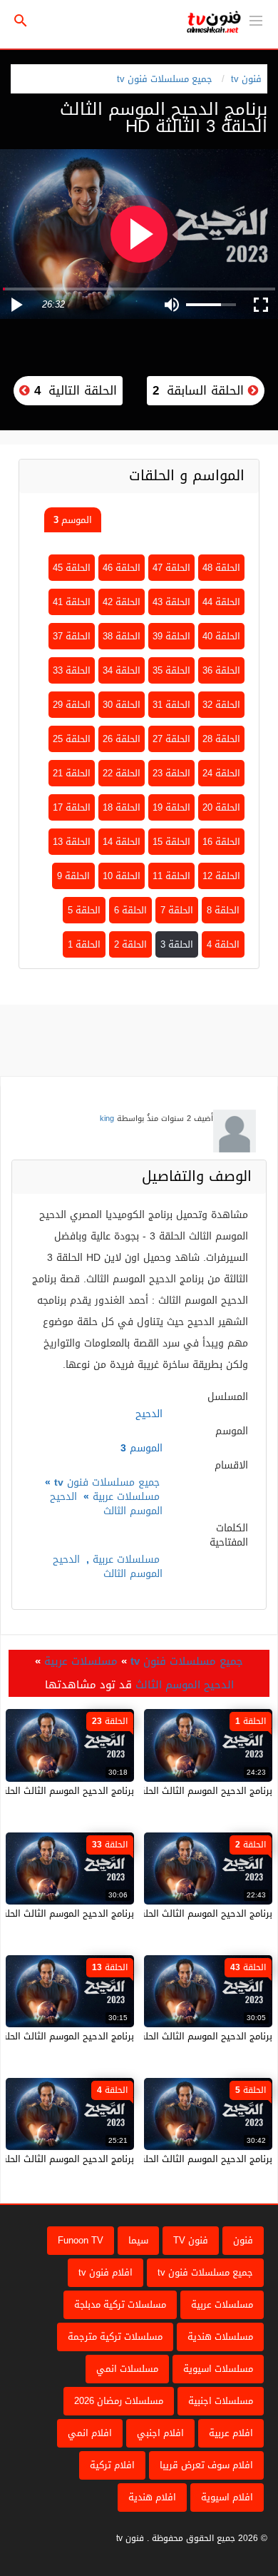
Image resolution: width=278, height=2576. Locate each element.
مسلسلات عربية (126, 1497)
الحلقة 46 (122, 568)
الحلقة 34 (122, 670)
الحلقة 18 (122, 807)
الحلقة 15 (171, 842)
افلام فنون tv (105, 2272)
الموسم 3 (73, 520)
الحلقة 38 (122, 636)
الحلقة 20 (221, 807)
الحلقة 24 (221, 773)
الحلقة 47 (171, 568)
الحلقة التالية (73, 390)
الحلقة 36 (221, 670)
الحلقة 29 (72, 705)
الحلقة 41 (72, 602)
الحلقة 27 (171, 739)
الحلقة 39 (171, 636)
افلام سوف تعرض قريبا (206, 2465)
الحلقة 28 (221, 739)
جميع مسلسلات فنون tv (165, 79)
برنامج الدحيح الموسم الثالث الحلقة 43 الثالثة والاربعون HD (155, 2036)
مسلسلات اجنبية (221, 2401)
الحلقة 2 (130, 944)
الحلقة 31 (171, 705)
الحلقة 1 (84, 944)
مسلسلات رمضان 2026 (119, 2401)
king (107, 1119)
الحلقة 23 (171, 773)
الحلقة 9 (73, 876)
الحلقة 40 (221, 636)
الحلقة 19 (171, 807)
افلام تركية (112, 2465)
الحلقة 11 (171, 876)
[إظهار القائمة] (256, 19)
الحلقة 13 (72, 842)
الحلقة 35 (171, 670)
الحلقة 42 (122, 602)
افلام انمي (90, 2433)
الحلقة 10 (122, 876)
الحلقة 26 (122, 739)
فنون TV (191, 2240)
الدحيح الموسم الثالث (106, 1504)
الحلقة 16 (221, 842)
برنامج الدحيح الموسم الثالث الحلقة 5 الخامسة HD (174, 2159)
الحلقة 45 (72, 568)
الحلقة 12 (221, 876)
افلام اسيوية (227, 2497)
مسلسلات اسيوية (218, 2369)
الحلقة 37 (72, 636)
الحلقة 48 (221, 568)
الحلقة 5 (84, 910)
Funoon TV (81, 2240)
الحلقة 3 (177, 944)
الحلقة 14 (122, 842)
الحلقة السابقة (200, 390)
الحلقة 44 (221, 602)
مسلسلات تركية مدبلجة (120, 2304)
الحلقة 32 (221, 705)
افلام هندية (152, 2497)
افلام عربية (231, 2433)
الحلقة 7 (177, 910)
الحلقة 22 (122, 773)
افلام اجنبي (160, 2433)
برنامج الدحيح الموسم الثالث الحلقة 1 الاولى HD (177, 1791)
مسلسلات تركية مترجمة (115, 2337)
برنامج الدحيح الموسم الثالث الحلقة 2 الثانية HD (178, 1913)
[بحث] (21, 21)
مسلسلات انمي (127, 2369)
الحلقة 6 (130, 910)
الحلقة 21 (72, 773)
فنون (243, 2240)
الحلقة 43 (171, 602)
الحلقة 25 (72, 739)
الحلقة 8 (223, 910)
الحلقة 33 (72, 670)
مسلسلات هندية (220, 2337)
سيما (138, 2240)
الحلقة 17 (72, 807)
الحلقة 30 (122, 705)
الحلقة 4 (223, 944)
